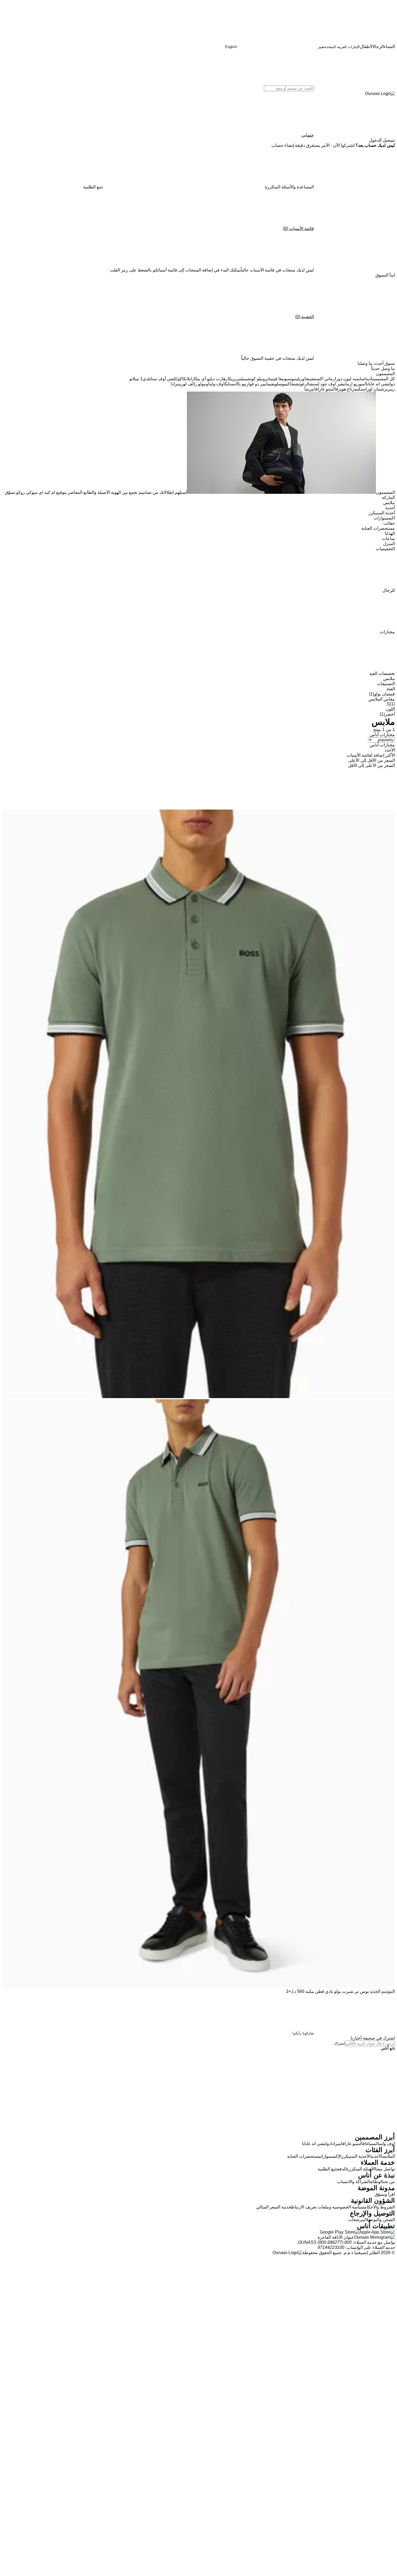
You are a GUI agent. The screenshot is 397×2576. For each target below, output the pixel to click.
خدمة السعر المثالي (274, 2207)
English (231, 47)
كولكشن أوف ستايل (165, 379)
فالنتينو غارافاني (325, 389)
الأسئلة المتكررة (361, 2169)
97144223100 (331, 2247)
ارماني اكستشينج (321, 379)
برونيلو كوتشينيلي (254, 379)
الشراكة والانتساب (354, 2182)
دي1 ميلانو (139, 379)
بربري (236, 379)
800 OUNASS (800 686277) (325, 2242)
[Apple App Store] (377, 2232)
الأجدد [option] (390, 750)
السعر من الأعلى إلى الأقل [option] (371, 765)
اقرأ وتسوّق (385, 2194)
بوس (291, 379)
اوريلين (300, 379)
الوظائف (376, 2182)
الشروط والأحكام (380, 2207)
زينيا (308, 389)
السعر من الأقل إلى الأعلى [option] (371, 760)
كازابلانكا (190, 379)
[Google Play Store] (339, 2232)
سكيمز (358, 389)
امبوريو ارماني (354, 384)
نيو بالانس (239, 384)
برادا (175, 384)
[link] (283, 145)
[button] (382, 140)
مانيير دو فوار (258, 384)
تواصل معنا (385, 2169)
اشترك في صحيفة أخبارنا (373, 2038)
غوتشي (299, 384)
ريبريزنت (388, 389)
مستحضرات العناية (304, 2156)
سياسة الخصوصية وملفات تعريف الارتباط (328, 2207)
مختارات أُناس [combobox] (382, 735)
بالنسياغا (373, 2144)
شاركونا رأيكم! (303, 2033)
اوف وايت (388, 2144)
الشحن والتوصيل (380, 2220)
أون (207, 384)
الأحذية (376, 2156)
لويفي (274, 384)
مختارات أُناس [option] (382, 745)
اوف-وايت (217, 384)
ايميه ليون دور (349, 379)
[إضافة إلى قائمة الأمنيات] (354, 789)
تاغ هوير (345, 389)
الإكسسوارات (331, 2156)
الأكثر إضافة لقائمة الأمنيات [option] (371, 755)
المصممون (385, 492)
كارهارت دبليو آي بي (215, 379)
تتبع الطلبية (328, 2169)
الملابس (389, 2156)
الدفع (342, 2169)
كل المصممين (383, 379)
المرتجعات (357, 2220)
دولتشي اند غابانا (380, 384)
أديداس (367, 379)
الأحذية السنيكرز (356, 2156)
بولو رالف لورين (192, 384)
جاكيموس (286, 384)
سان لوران (373, 389)
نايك (228, 384)
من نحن (389, 2182)
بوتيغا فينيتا (278, 379)
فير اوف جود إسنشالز (324, 384)
